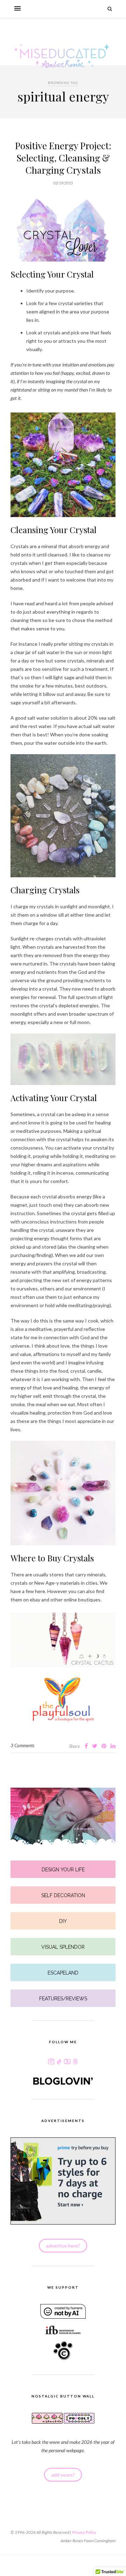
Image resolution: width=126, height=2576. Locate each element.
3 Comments (22, 1745)
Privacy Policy (84, 2532)
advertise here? (63, 2246)
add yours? (63, 2475)
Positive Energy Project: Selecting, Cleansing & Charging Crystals (63, 158)
